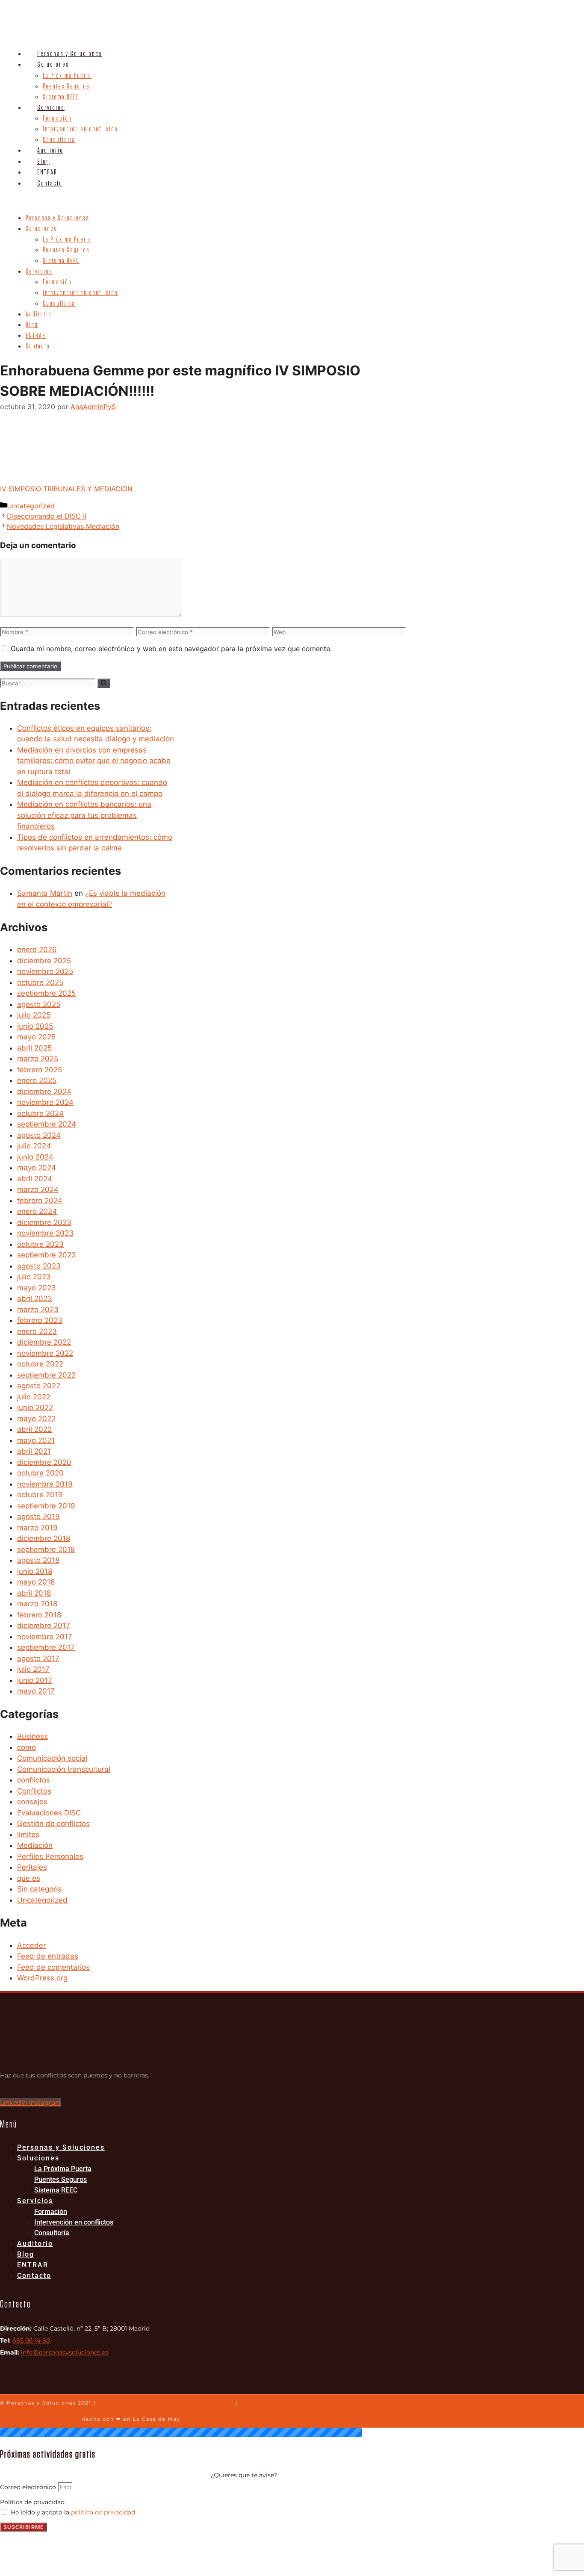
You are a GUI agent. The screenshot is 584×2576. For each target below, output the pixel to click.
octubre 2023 (40, 1244)
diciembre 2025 (44, 961)
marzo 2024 (38, 1189)
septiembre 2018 (46, 1549)
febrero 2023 (40, 1320)
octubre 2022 (40, 1364)
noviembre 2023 (45, 1233)
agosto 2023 (39, 1266)
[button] (241, 201)
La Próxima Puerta (67, 76)
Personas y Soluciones (70, 54)
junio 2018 (35, 1571)
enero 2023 (37, 1331)
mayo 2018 (36, 1582)
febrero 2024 (40, 1201)
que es (29, 1878)
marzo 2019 (37, 1528)
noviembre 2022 (45, 1353)
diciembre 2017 (44, 1626)
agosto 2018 (38, 1560)
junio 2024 (35, 1157)
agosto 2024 (39, 1135)
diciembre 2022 (44, 1342)
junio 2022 (35, 1408)
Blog (43, 161)
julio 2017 (33, 1669)
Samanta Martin (45, 893)
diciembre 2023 (44, 1222)
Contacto (50, 183)
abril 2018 (34, 1593)
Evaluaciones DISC (49, 1813)
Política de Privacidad (132, 2403)
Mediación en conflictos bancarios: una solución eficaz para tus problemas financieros (84, 815)
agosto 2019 (38, 1517)
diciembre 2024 (44, 1092)
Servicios (51, 108)
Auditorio (50, 150)
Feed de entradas (48, 1956)
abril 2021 (34, 1451)
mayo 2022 (36, 1419)
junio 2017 (35, 1680)
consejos (32, 1802)
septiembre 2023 (47, 1255)
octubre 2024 (40, 1113)
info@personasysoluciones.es (65, 2352)
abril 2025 (34, 1048)
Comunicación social (52, 1758)
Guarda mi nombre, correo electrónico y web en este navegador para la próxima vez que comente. (171, 649)
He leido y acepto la (73, 2512)
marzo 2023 (38, 1310)
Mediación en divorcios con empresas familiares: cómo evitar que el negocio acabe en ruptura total (94, 761)
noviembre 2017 (45, 1637)
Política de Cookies (203, 2403)
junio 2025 (35, 1026)
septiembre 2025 (46, 993)
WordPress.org (42, 1978)
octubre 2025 (40, 983)
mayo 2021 (36, 1440)
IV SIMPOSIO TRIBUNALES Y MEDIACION (66, 489)
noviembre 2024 (45, 1102)
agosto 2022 (39, 1386)
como (27, 1747)
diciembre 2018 (44, 1538)
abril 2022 (34, 1429)
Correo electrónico (29, 2487)
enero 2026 (37, 950)
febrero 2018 (39, 1615)
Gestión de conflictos (53, 1824)
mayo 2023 (37, 1288)
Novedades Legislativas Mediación (63, 526)
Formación (57, 118)
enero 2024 (37, 1211)
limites (28, 1835)
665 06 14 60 (31, 2340)
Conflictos (34, 1791)
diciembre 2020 (44, 1462)
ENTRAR (47, 172)
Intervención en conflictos (80, 129)
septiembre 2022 (46, 1375)
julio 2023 (34, 1277)
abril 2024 (35, 1179)
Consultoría (59, 140)
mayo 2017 (36, 1691)
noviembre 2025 (45, 971)
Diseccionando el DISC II (47, 516)
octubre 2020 (40, 1473)
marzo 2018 (37, 1604)
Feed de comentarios (53, 1967)
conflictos (34, 1780)
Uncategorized (31, 506)
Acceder (31, 1945)
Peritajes (32, 1867)
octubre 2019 (40, 1495)
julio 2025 (34, 1015)
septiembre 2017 (46, 1647)
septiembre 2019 (46, 1506)
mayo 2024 (37, 1168)
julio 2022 (34, 1397)
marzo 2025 (38, 1059)
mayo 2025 (36, 1037)
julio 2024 (34, 1146)
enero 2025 (37, 1080)
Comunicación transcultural (64, 1769)
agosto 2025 (39, 1004)
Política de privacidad (32, 2502)
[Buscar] (104, 683)
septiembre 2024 (47, 1124)
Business (32, 1736)
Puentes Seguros (66, 86)
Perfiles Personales (50, 1856)
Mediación (35, 1845)
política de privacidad (103, 2512)
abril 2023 (35, 1298)
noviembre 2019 (45, 1484)
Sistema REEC (61, 97)
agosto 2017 (38, 1658)
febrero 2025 (40, 1070)
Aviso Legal (258, 2403)
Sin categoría (40, 1889)
